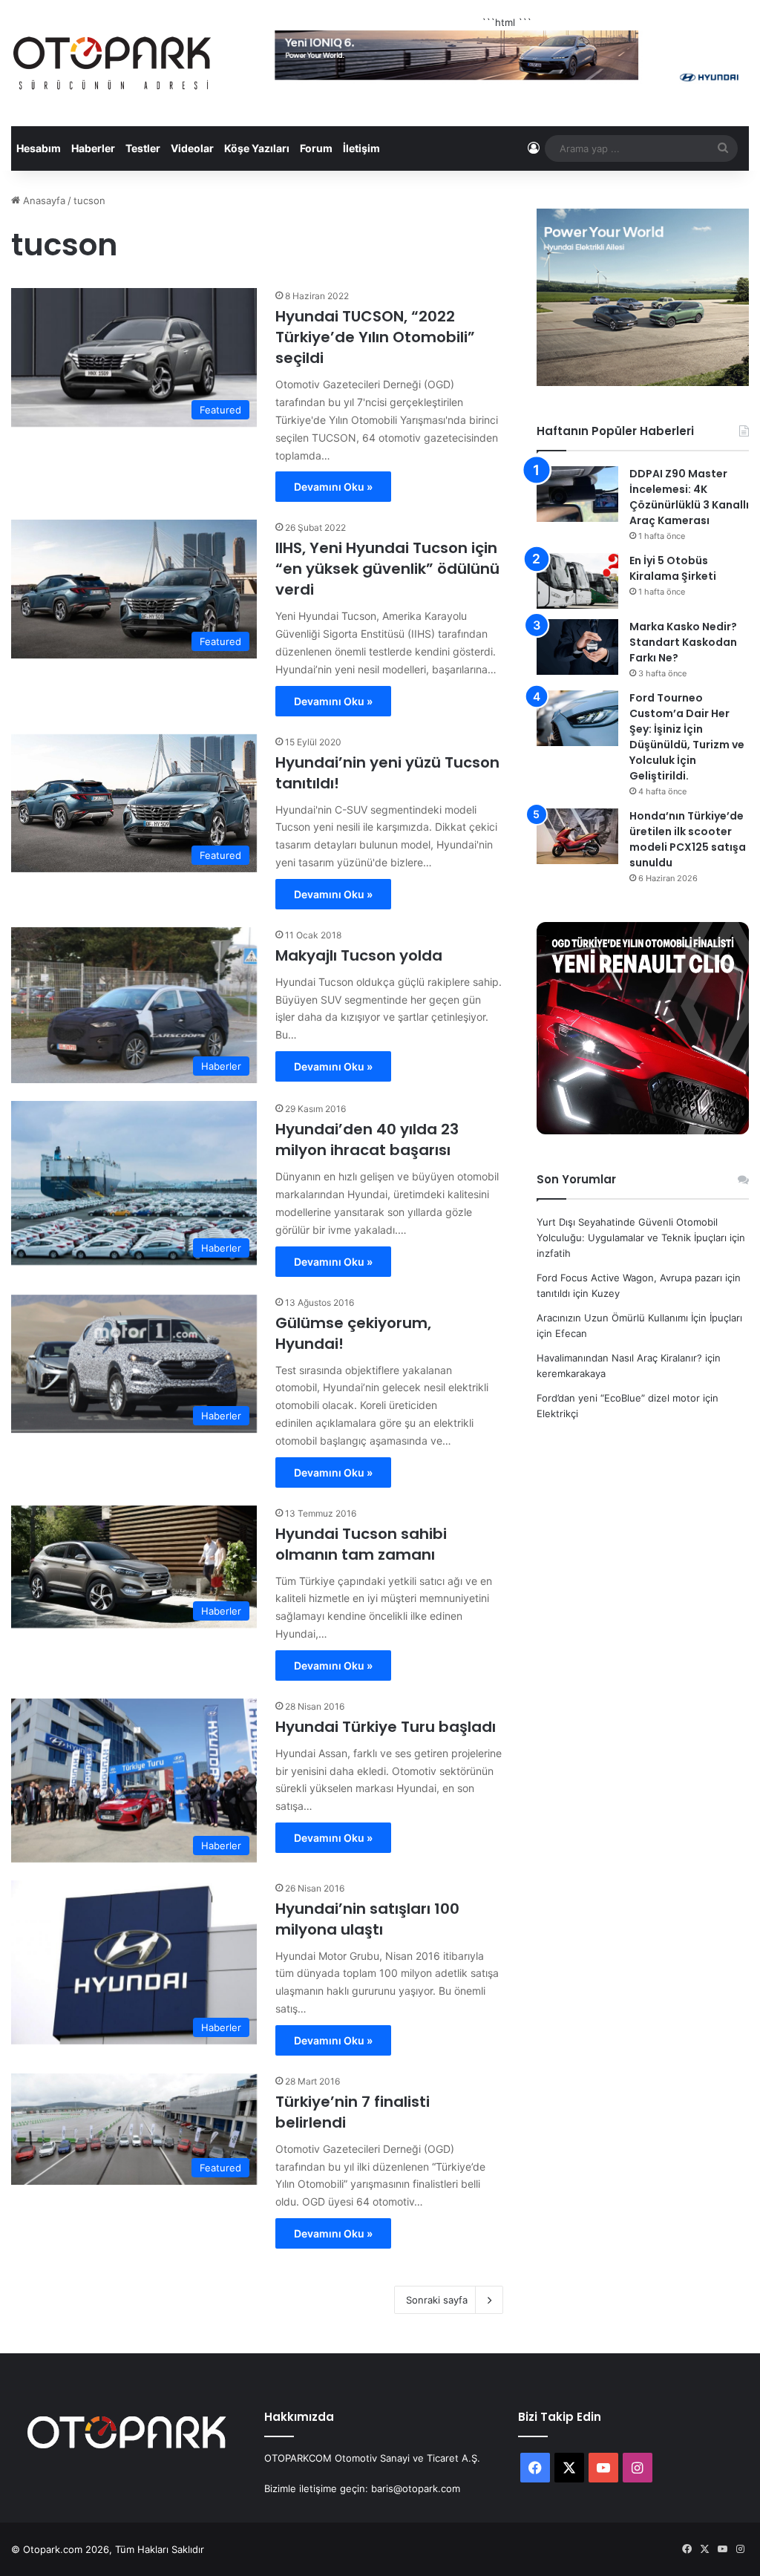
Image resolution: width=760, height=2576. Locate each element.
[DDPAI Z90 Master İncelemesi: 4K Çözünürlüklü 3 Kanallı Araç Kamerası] (577, 494)
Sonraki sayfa (437, 2300)
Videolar (192, 148)
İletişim (361, 148)
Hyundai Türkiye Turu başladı (386, 1727)
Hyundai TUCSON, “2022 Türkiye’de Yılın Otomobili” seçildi (375, 337)
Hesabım (39, 148)
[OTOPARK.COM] (112, 63)
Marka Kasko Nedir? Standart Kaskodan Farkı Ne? (683, 642)
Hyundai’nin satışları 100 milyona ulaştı (367, 1919)
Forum (316, 148)
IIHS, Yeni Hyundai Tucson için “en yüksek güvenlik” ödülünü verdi (387, 569)
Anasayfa (43, 200)
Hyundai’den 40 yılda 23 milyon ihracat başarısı (367, 1140)
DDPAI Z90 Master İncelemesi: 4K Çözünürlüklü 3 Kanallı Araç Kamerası (689, 497)
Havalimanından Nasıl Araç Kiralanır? (619, 1358)
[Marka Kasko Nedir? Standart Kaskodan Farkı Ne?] (577, 647)
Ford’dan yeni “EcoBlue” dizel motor (618, 1398)
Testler (143, 148)
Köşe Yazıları (257, 148)
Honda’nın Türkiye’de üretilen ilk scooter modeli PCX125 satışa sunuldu (688, 839)
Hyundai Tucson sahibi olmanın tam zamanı (361, 1544)
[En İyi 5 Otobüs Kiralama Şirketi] (577, 581)
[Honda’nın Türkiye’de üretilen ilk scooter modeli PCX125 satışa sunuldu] (577, 836)
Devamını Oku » (333, 487)
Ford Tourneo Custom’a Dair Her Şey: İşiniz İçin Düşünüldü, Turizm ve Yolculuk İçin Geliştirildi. (687, 737)
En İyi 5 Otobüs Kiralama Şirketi (673, 568)
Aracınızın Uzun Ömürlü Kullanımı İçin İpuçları (639, 1318)
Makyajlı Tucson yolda (359, 955)
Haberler (93, 148)
